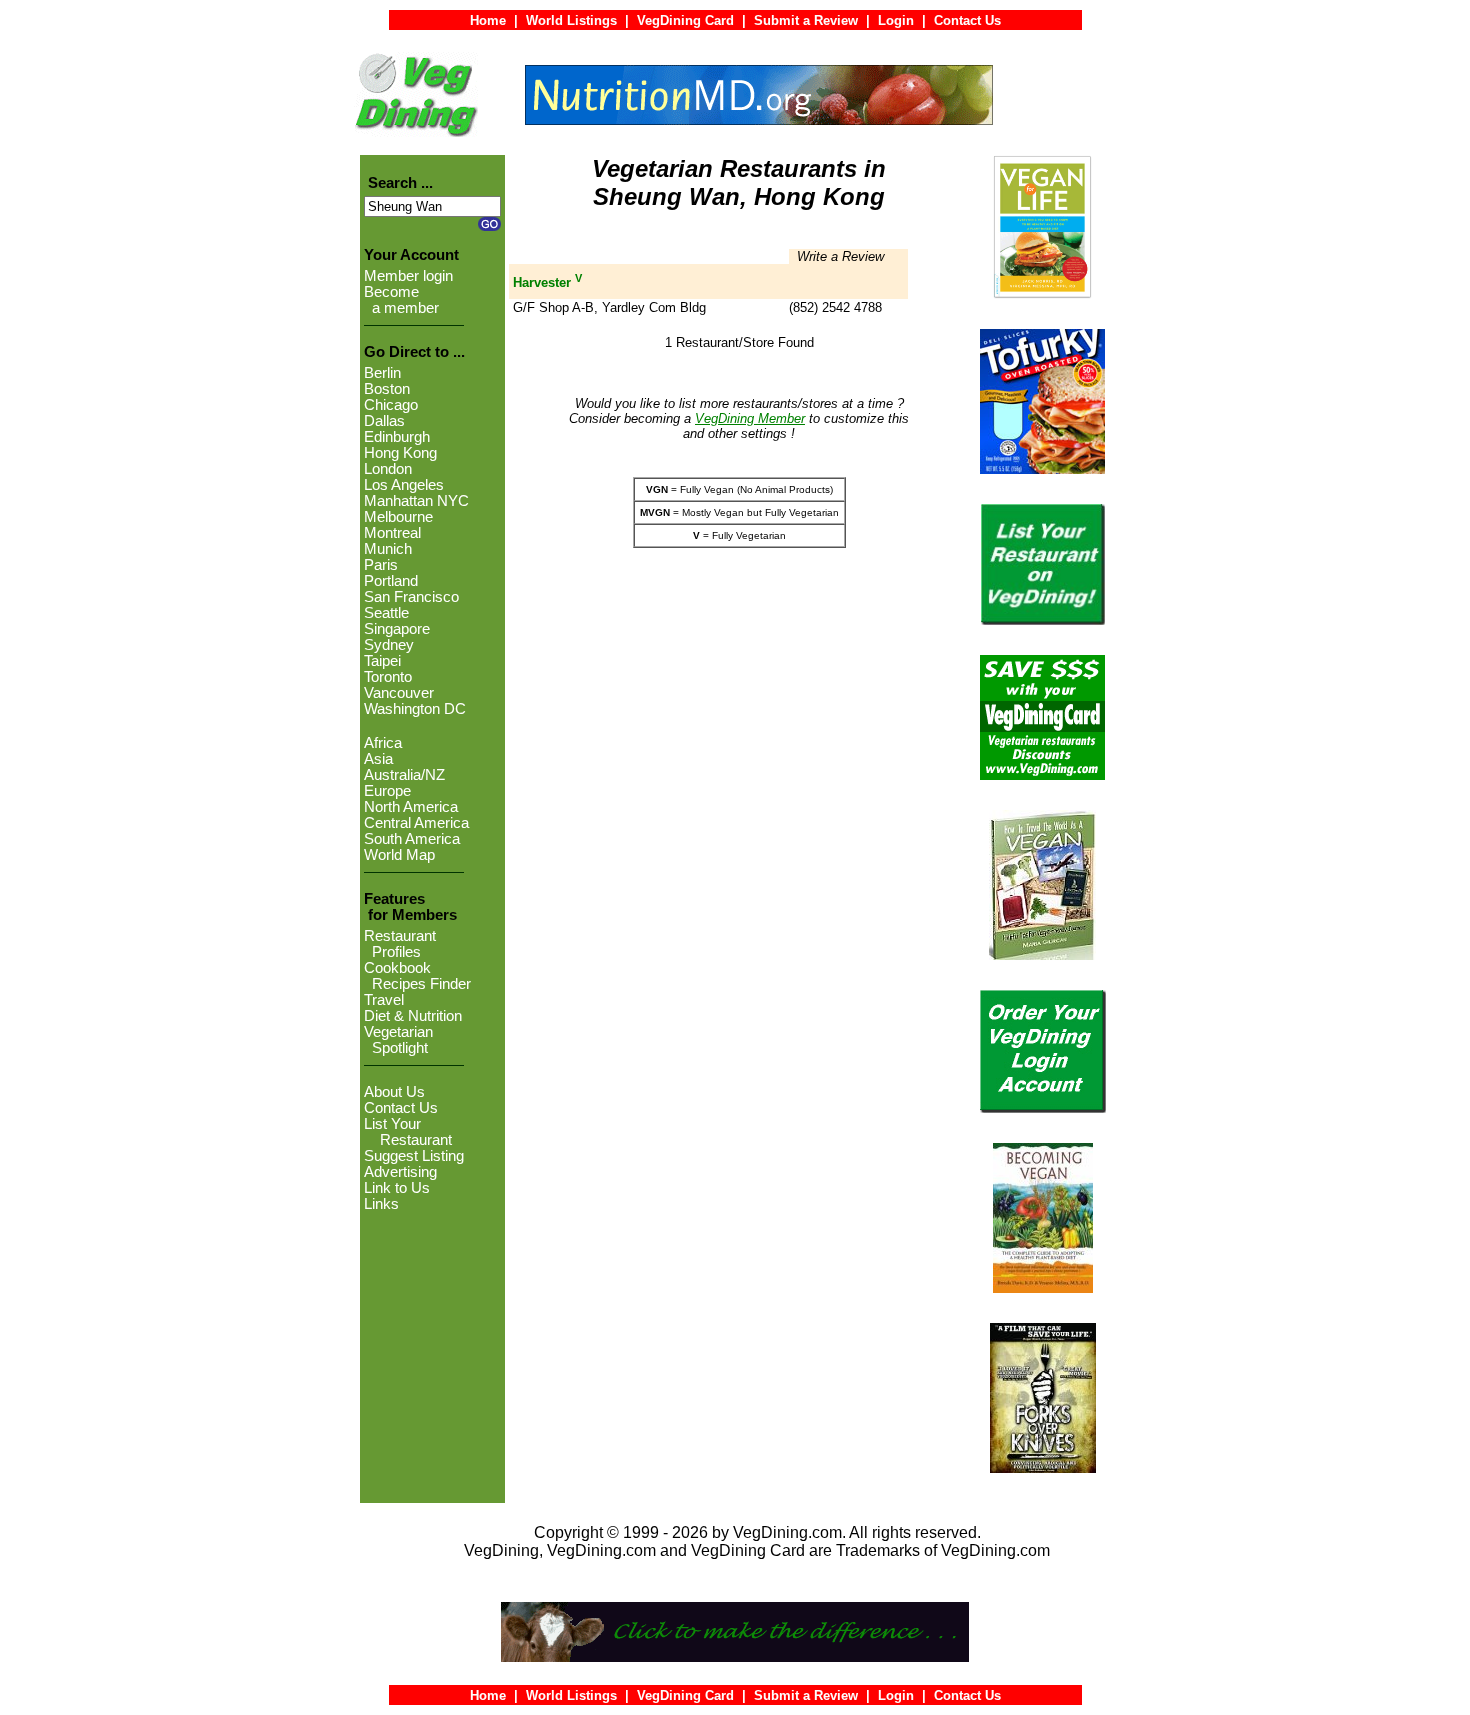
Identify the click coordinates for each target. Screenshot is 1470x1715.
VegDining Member (750, 418)
